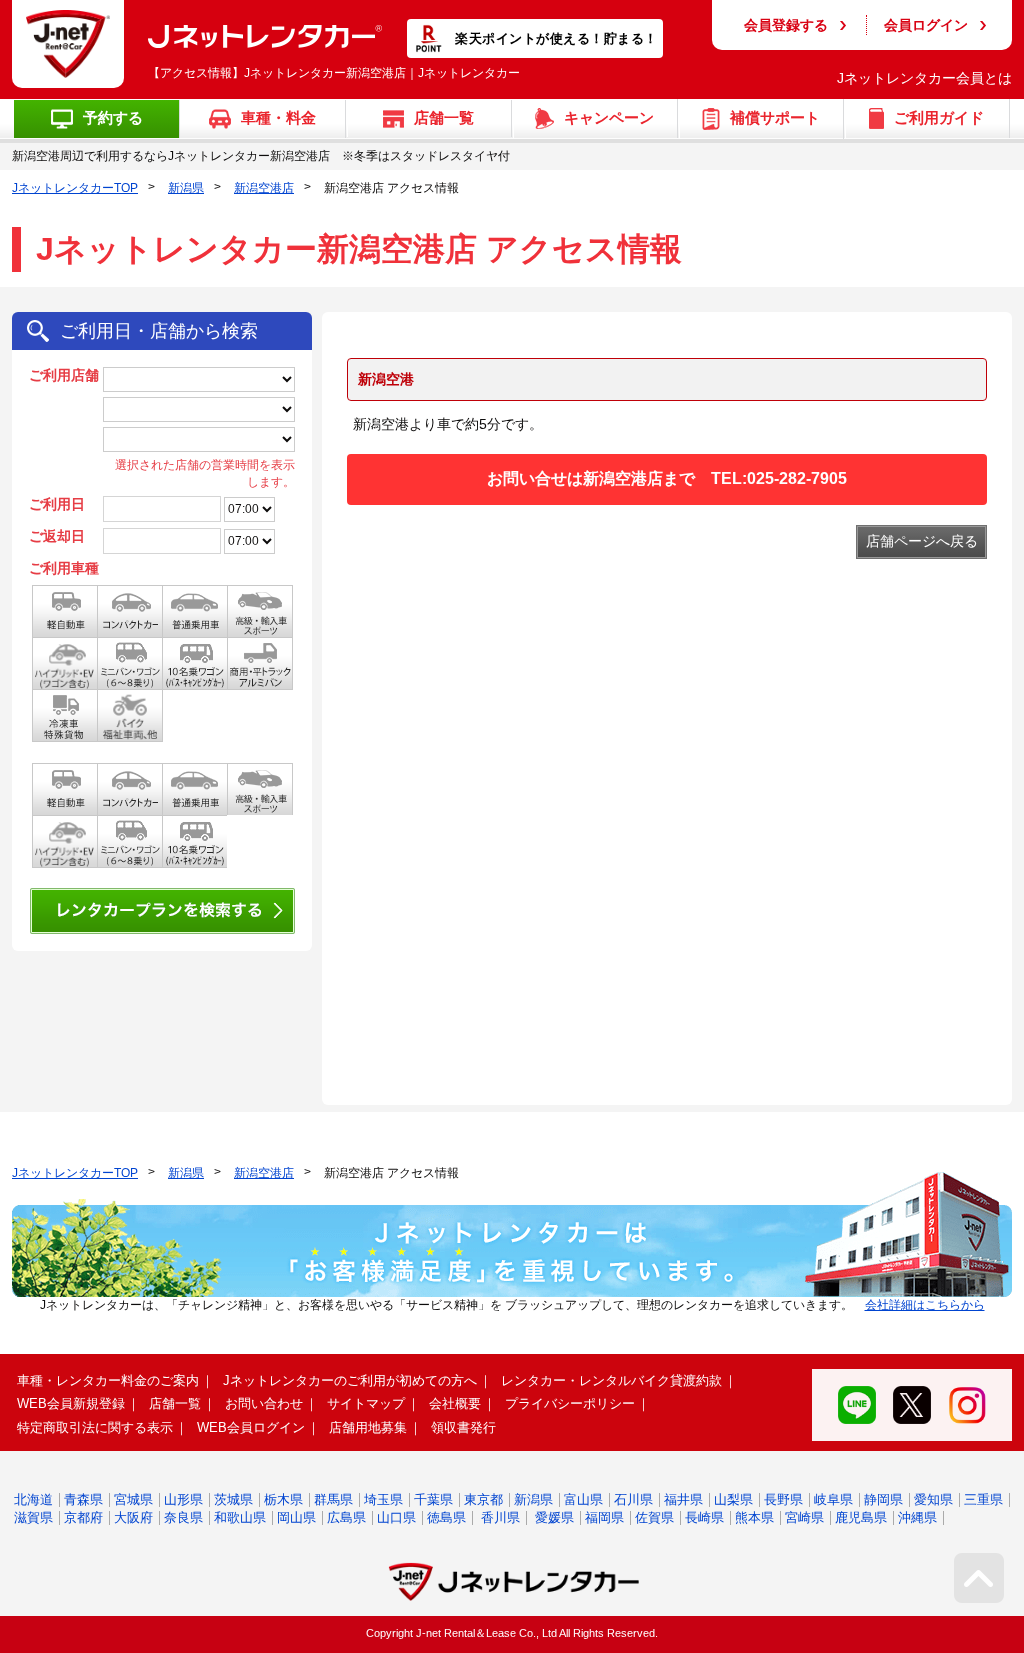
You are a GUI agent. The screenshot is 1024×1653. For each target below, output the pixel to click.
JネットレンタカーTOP (75, 188)
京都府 (83, 1517)
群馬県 (333, 1499)
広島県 (346, 1517)
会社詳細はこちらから (925, 1305)
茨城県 (233, 1499)
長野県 (783, 1499)
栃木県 (283, 1499)
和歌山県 (240, 1517)
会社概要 (455, 1403)
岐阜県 (833, 1499)
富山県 (583, 1499)
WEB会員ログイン (251, 1427)
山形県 (183, 1499)
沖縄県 (917, 1517)
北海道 (33, 1499)
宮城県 (133, 1499)
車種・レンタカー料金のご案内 (108, 1380)
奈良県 (183, 1517)
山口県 (396, 1517)
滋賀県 (33, 1517)
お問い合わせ (264, 1403)
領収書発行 (463, 1427)
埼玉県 (383, 1499)
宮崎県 (804, 1517)
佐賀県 (654, 1517)
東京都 (483, 1499)
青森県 (83, 1499)
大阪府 (133, 1517)
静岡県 (883, 1499)
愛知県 (933, 1499)
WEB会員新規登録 (71, 1403)
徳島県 (446, 1517)
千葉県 (433, 1499)
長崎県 (704, 1517)
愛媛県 (554, 1517)
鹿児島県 (861, 1517)
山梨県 (733, 1499)
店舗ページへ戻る (922, 541)
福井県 (683, 1499)
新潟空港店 (264, 188)
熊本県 (754, 1517)
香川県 (500, 1517)
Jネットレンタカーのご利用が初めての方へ (350, 1380)
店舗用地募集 (368, 1427)
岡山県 (296, 1517)
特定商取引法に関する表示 (95, 1427)
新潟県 (186, 188)
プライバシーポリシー (570, 1403)
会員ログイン (926, 25)
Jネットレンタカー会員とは (924, 78)
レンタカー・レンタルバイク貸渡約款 (611, 1380)
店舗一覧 (175, 1403)
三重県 (983, 1499)
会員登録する (786, 25)
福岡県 (604, 1517)
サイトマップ (366, 1403)
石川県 (633, 1499)
